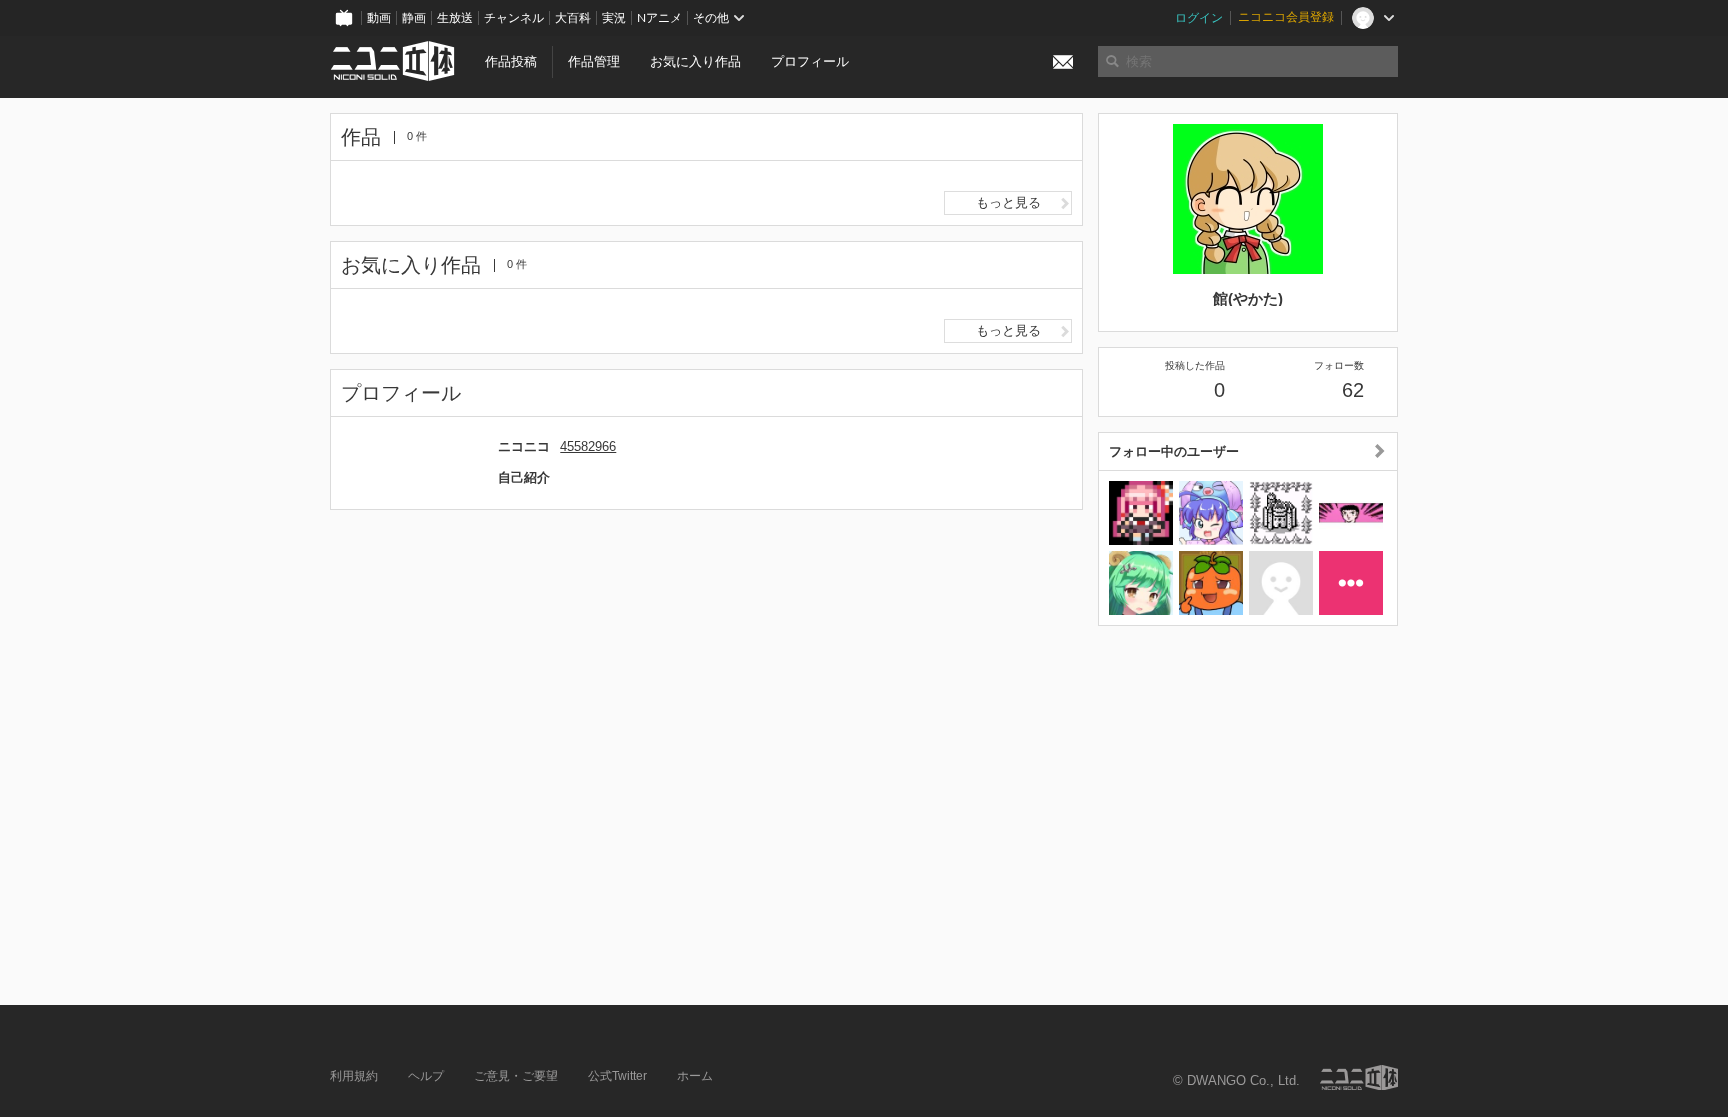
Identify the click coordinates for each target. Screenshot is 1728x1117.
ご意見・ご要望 (516, 1076)
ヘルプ (426, 1076)
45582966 (588, 446)
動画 (379, 18)
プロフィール (810, 61)
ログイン (1199, 18)
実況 (614, 18)
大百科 (573, 18)
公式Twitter (617, 1076)
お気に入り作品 (695, 61)
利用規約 (354, 1076)
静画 (414, 18)
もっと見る (1008, 202)
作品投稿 (511, 61)
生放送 (455, 18)
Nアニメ (659, 18)
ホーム (695, 1076)
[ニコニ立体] (1359, 1077)
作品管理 (594, 61)
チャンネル (514, 18)
